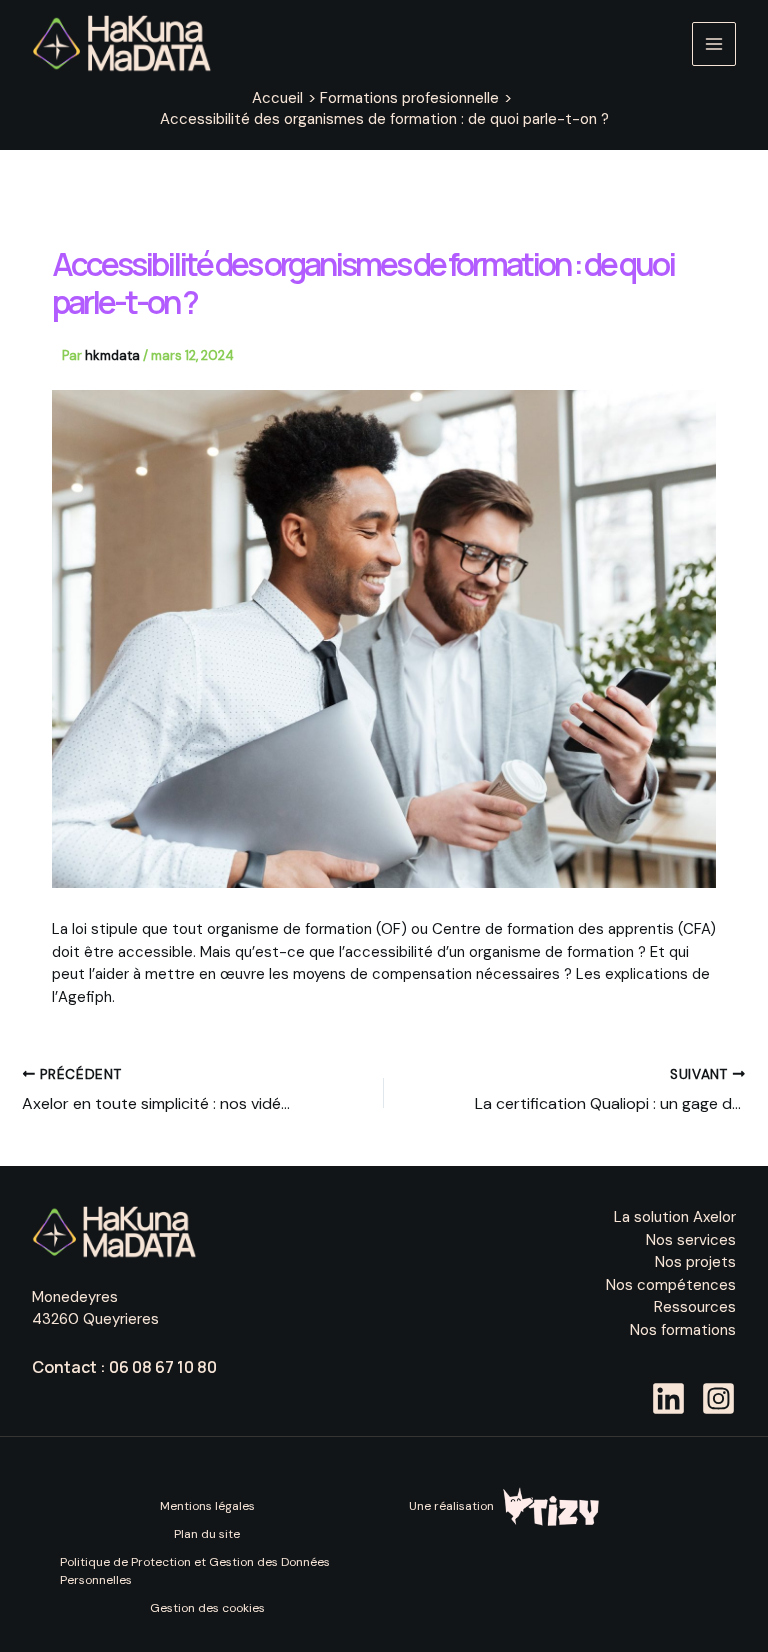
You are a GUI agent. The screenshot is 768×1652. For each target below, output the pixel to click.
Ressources (695, 1307)
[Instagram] (718, 1398)
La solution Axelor (675, 1217)
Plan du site (207, 1534)
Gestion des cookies (207, 1608)
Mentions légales (207, 1506)
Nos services (691, 1240)
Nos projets (695, 1262)
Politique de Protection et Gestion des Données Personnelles (195, 1571)
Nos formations (683, 1330)
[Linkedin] (668, 1398)
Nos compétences (671, 1285)
